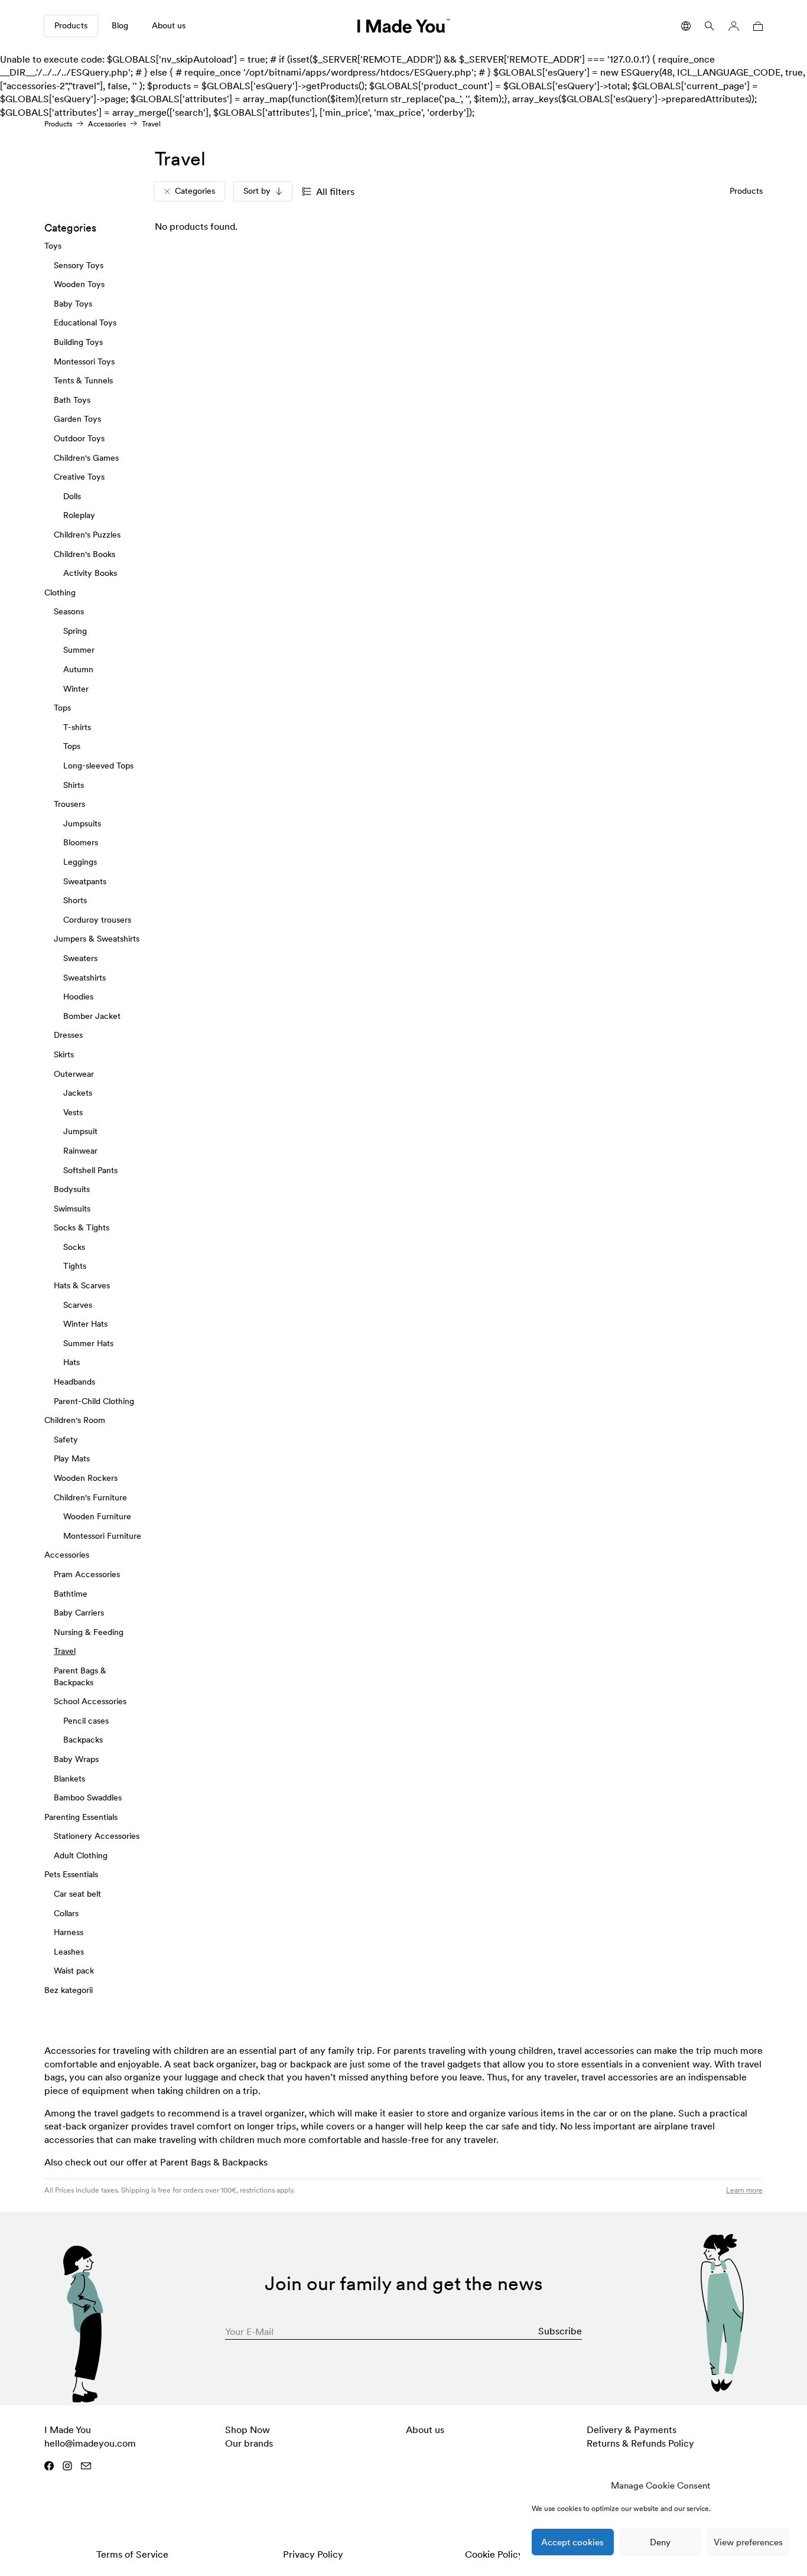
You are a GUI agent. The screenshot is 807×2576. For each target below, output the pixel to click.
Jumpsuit (80, 1131)
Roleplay (79, 515)
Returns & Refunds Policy (640, 2443)
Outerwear (74, 1073)
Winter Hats (85, 1324)
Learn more (744, 2190)
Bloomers (81, 842)
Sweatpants (85, 881)
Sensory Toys (79, 265)
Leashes (69, 1952)
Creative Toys (79, 477)
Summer (79, 650)
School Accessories (90, 1701)
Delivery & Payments (632, 2430)
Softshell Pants (90, 1170)
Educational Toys (85, 323)
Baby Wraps (76, 1759)
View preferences (748, 2542)
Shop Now (248, 2430)
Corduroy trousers (97, 920)
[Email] (86, 2466)
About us (169, 25)
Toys (53, 246)
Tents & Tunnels (83, 380)
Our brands (249, 2443)
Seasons (69, 611)
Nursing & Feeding (89, 1632)
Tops (62, 708)
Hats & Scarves (82, 1285)
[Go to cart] (756, 26)
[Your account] (734, 26)
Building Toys (78, 342)
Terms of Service (132, 2554)
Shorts (75, 900)
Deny (660, 2542)
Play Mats (72, 1458)
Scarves (78, 1304)
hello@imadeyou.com (90, 2443)
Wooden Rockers (86, 1478)
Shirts (74, 784)
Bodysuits (72, 1189)
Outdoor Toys (79, 438)
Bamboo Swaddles (88, 1797)
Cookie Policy (494, 2554)
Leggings (80, 862)
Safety (66, 1440)
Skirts (64, 1054)
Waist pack (74, 1971)
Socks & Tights (82, 1227)
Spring (75, 631)
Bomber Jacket (92, 1016)
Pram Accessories (87, 1574)
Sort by (257, 191)
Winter (76, 688)
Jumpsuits (82, 823)
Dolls (72, 496)
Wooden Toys (79, 284)
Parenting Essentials (81, 1816)
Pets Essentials (71, 1874)
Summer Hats (88, 1343)
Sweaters (80, 958)
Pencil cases (86, 1720)
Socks (74, 1247)
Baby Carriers (79, 1613)
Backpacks (83, 1740)
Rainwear (80, 1151)
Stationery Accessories (97, 1836)
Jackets (78, 1093)
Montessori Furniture (102, 1536)
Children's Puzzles (87, 535)
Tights (75, 1266)
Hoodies (78, 996)
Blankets (69, 1778)
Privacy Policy (313, 2554)
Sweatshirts (84, 977)
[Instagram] (67, 2466)
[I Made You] (403, 26)
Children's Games (86, 457)
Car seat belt (77, 1894)
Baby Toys (73, 304)
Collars (66, 1913)
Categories (195, 191)
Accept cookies (572, 2542)
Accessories (107, 124)
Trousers (69, 804)
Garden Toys (77, 419)
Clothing (60, 592)
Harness (69, 1932)
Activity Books (90, 573)
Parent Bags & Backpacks (214, 2162)
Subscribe (560, 2331)
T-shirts (77, 727)
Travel (65, 1651)
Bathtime (71, 1593)
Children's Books (84, 553)
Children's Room (75, 1420)
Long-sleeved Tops (98, 766)
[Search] (710, 26)
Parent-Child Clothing (94, 1401)
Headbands (74, 1382)
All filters (335, 191)
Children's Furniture (90, 1497)
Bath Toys (72, 400)
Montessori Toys (84, 361)
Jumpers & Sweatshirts (97, 939)
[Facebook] (49, 2466)
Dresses (68, 1035)
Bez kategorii (69, 1990)
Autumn (78, 669)
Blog (120, 25)
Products (71, 25)
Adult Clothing (81, 1855)
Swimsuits (72, 1208)
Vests (73, 1112)
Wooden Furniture (97, 1516)
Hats (71, 1362)
